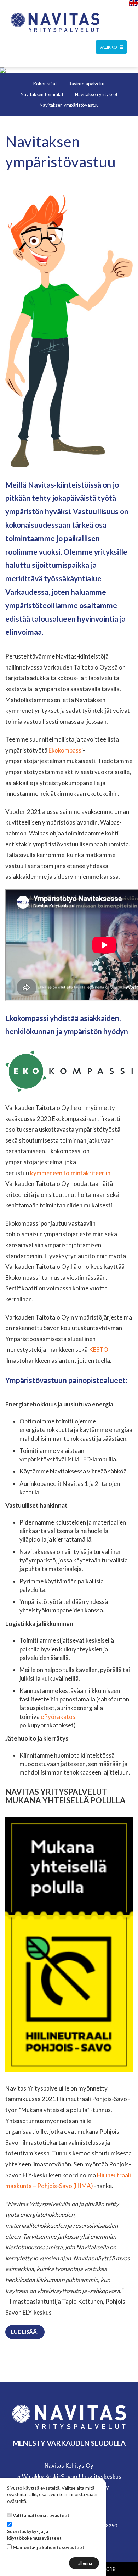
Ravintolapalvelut (87, 84)
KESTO (99, 1350)
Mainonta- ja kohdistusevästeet (48, 2547)
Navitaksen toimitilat (42, 94)
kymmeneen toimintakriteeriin (70, 1173)
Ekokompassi (66, 750)
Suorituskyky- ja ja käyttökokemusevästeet (34, 2535)
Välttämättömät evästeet (41, 2515)
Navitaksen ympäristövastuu (69, 105)
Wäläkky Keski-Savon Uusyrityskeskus (72, 2477)
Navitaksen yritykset (96, 94)
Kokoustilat (45, 84)
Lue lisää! (25, 2332)
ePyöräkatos (58, 1717)
